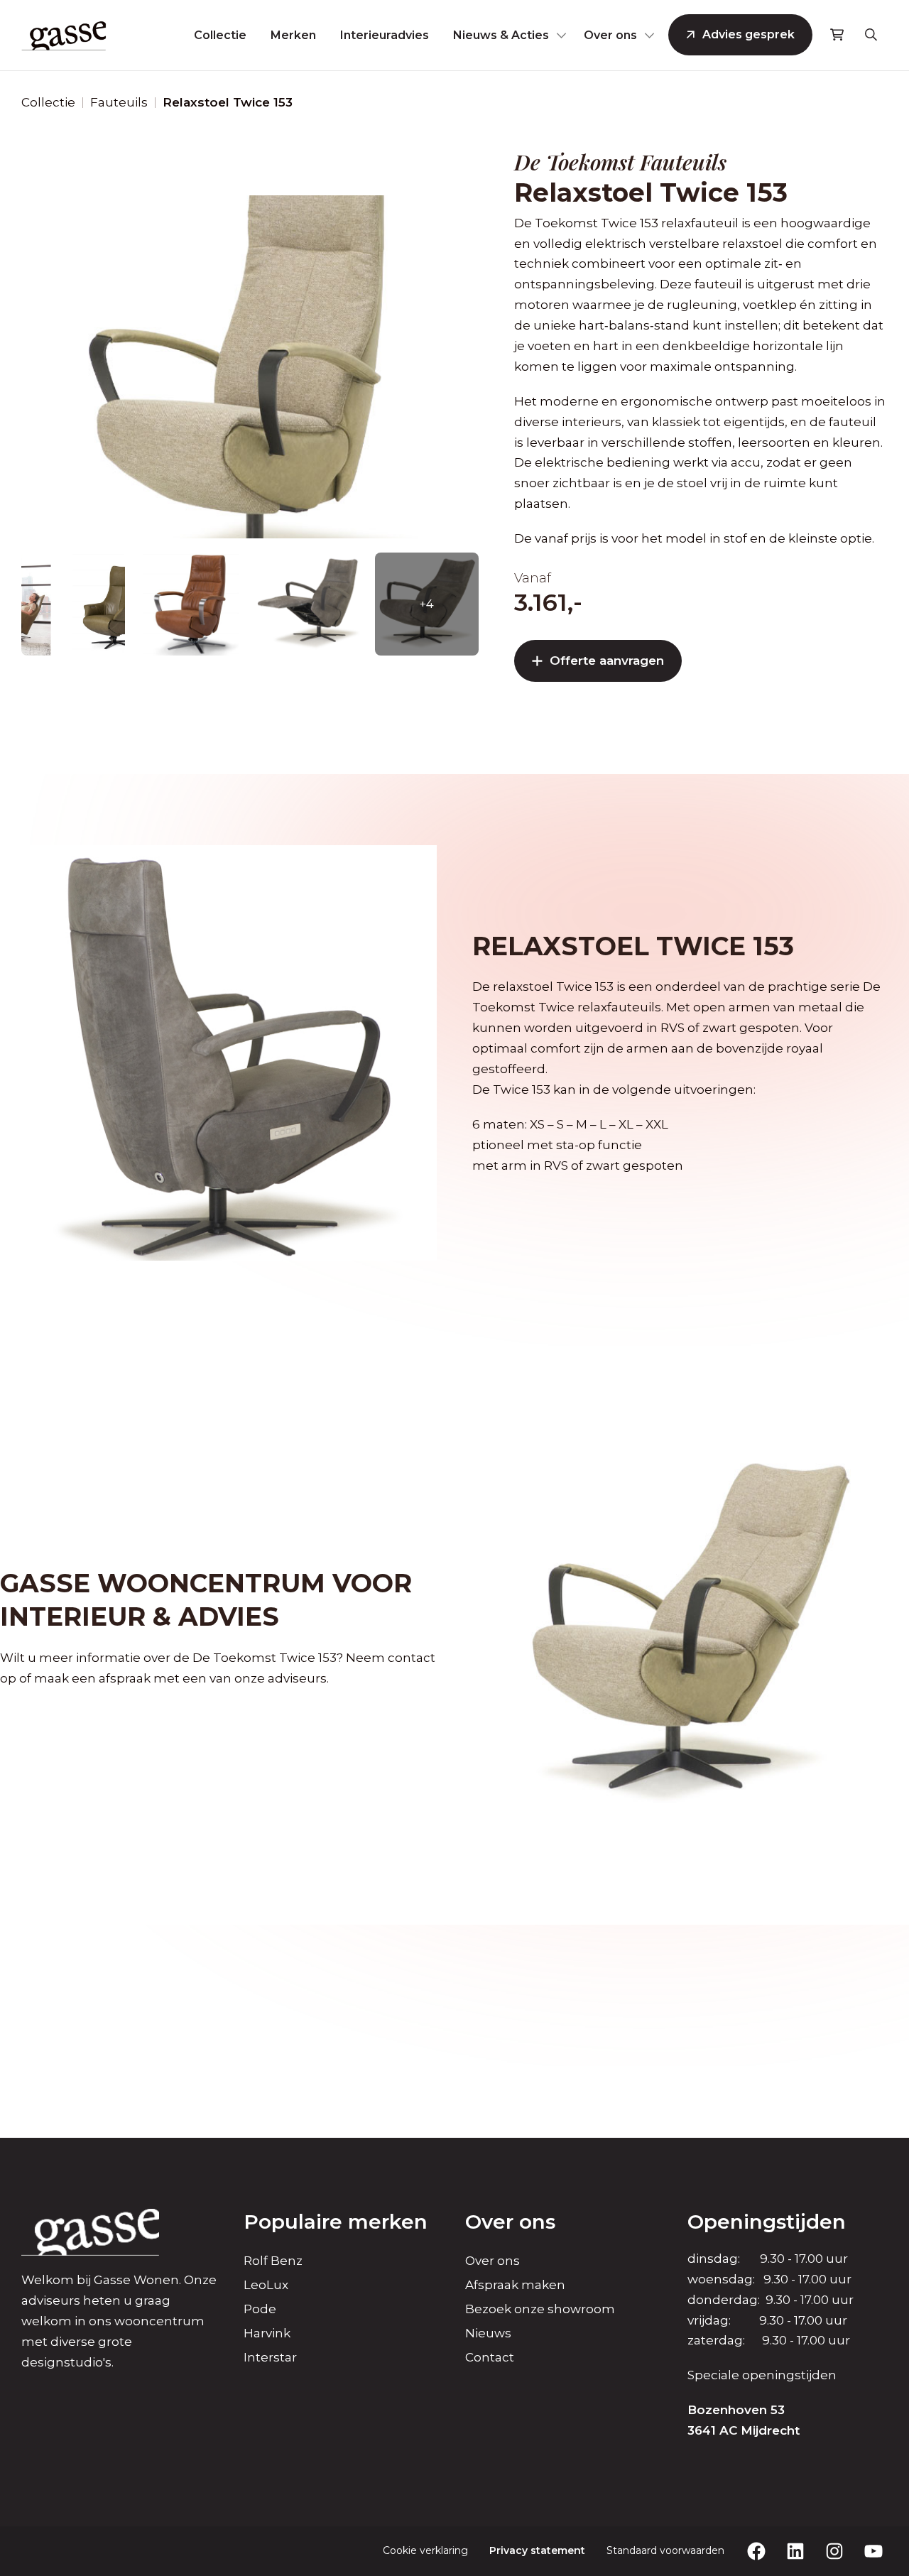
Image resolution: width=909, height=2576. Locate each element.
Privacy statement (537, 2550)
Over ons (610, 35)
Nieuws (488, 2333)
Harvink (267, 2333)
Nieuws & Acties (501, 35)
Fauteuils (119, 102)
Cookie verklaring (425, 2550)
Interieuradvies (385, 35)
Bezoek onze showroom (540, 2309)
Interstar (270, 2357)
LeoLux (266, 2285)
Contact (490, 2357)
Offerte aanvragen (607, 661)
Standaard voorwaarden (665, 2550)
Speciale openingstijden (762, 2375)
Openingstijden (767, 2222)
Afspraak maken (515, 2285)
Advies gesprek (749, 34)
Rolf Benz (273, 2261)
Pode (260, 2309)
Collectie (220, 35)
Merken (293, 35)
